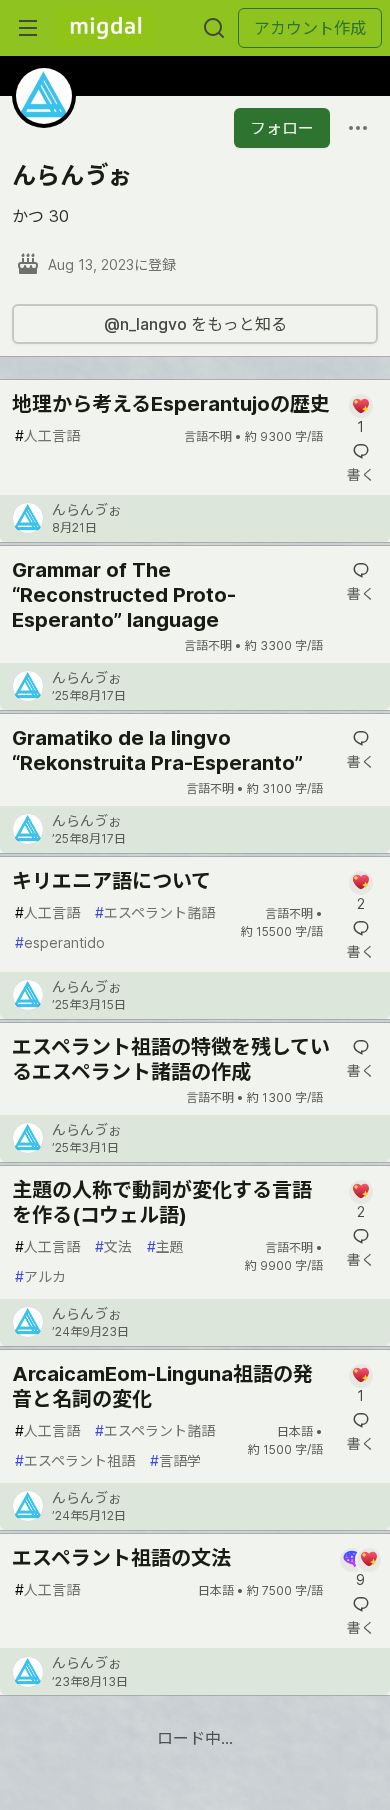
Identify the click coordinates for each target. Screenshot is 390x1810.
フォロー (282, 128)
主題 (165, 1246)
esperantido (60, 942)
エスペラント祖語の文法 (121, 1558)
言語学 (175, 1460)
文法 (113, 1246)
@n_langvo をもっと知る (195, 324)
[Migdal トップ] (106, 28)
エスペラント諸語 (155, 912)
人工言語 (47, 435)
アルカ (40, 1276)
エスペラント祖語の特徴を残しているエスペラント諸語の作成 (171, 1059)
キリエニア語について (111, 881)
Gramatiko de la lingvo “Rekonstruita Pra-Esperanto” (157, 750)
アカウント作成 (310, 28)
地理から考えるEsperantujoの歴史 (171, 404)
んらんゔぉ (87, 509)
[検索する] (214, 28)
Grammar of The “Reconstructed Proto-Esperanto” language (124, 595)
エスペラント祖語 (75, 1460)
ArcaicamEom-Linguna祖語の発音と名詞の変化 (162, 1386)
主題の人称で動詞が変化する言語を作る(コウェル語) (162, 1202)
